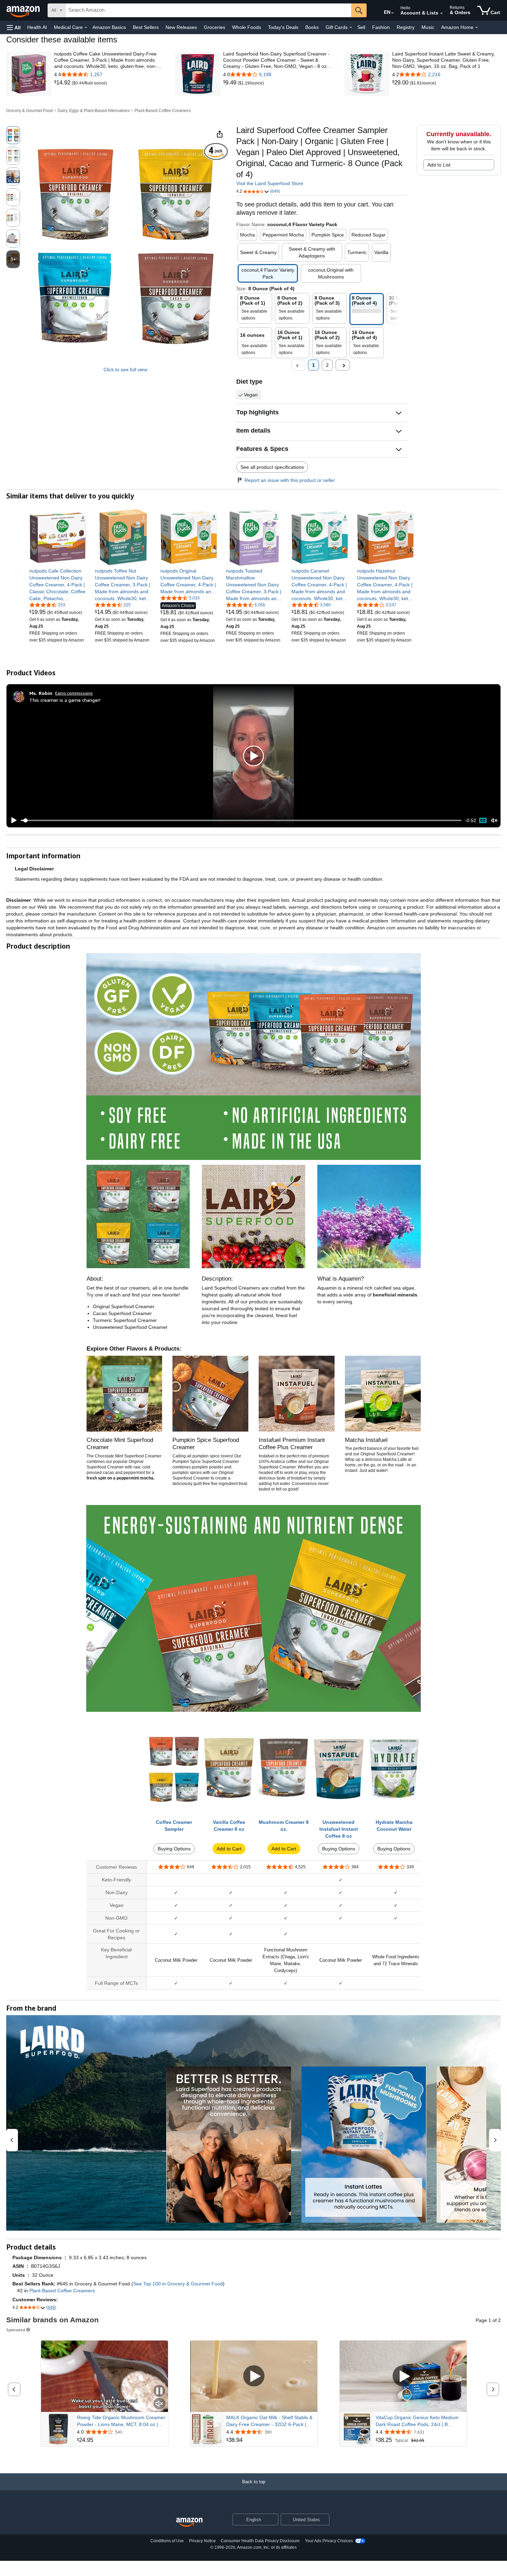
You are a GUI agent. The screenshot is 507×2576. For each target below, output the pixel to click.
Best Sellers (146, 27)
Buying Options (174, 1849)
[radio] (13, 135)
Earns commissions (74, 693)
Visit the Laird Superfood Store (270, 183)
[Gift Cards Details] (351, 28)
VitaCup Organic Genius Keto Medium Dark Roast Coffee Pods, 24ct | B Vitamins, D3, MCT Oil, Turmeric (417, 2421)
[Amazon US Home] (189, 2522)
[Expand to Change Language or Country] (392, 13)
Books (312, 27)
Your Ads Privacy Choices (329, 2541)
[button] (14, 27)
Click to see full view (125, 370)
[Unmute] (494, 821)
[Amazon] (24, 10)
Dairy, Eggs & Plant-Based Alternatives (94, 111)
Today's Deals (283, 27)
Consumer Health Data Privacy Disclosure (260, 2541)
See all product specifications (272, 467)
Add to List (439, 165)
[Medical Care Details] (86, 28)
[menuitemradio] (483, 820)
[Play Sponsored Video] (254, 2376)
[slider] (241, 820)
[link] (63, 83)
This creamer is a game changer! (65, 700)
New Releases (181, 27)
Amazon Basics (109, 27)
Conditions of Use (167, 2541)
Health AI (37, 27)
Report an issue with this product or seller (290, 480)
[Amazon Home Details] (477, 28)
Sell (361, 27)
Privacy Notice (202, 2541)
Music (428, 27)
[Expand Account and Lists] (441, 13)
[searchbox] (208, 10)
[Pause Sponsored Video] (159, 2391)
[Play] (12, 820)
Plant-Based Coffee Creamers (163, 111)
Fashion (381, 27)
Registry (406, 27)
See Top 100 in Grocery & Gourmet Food (178, 2284)
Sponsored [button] (16, 2330)
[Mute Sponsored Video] (159, 2404)
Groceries (215, 27)
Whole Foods (247, 27)
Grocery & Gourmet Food (29, 111)
